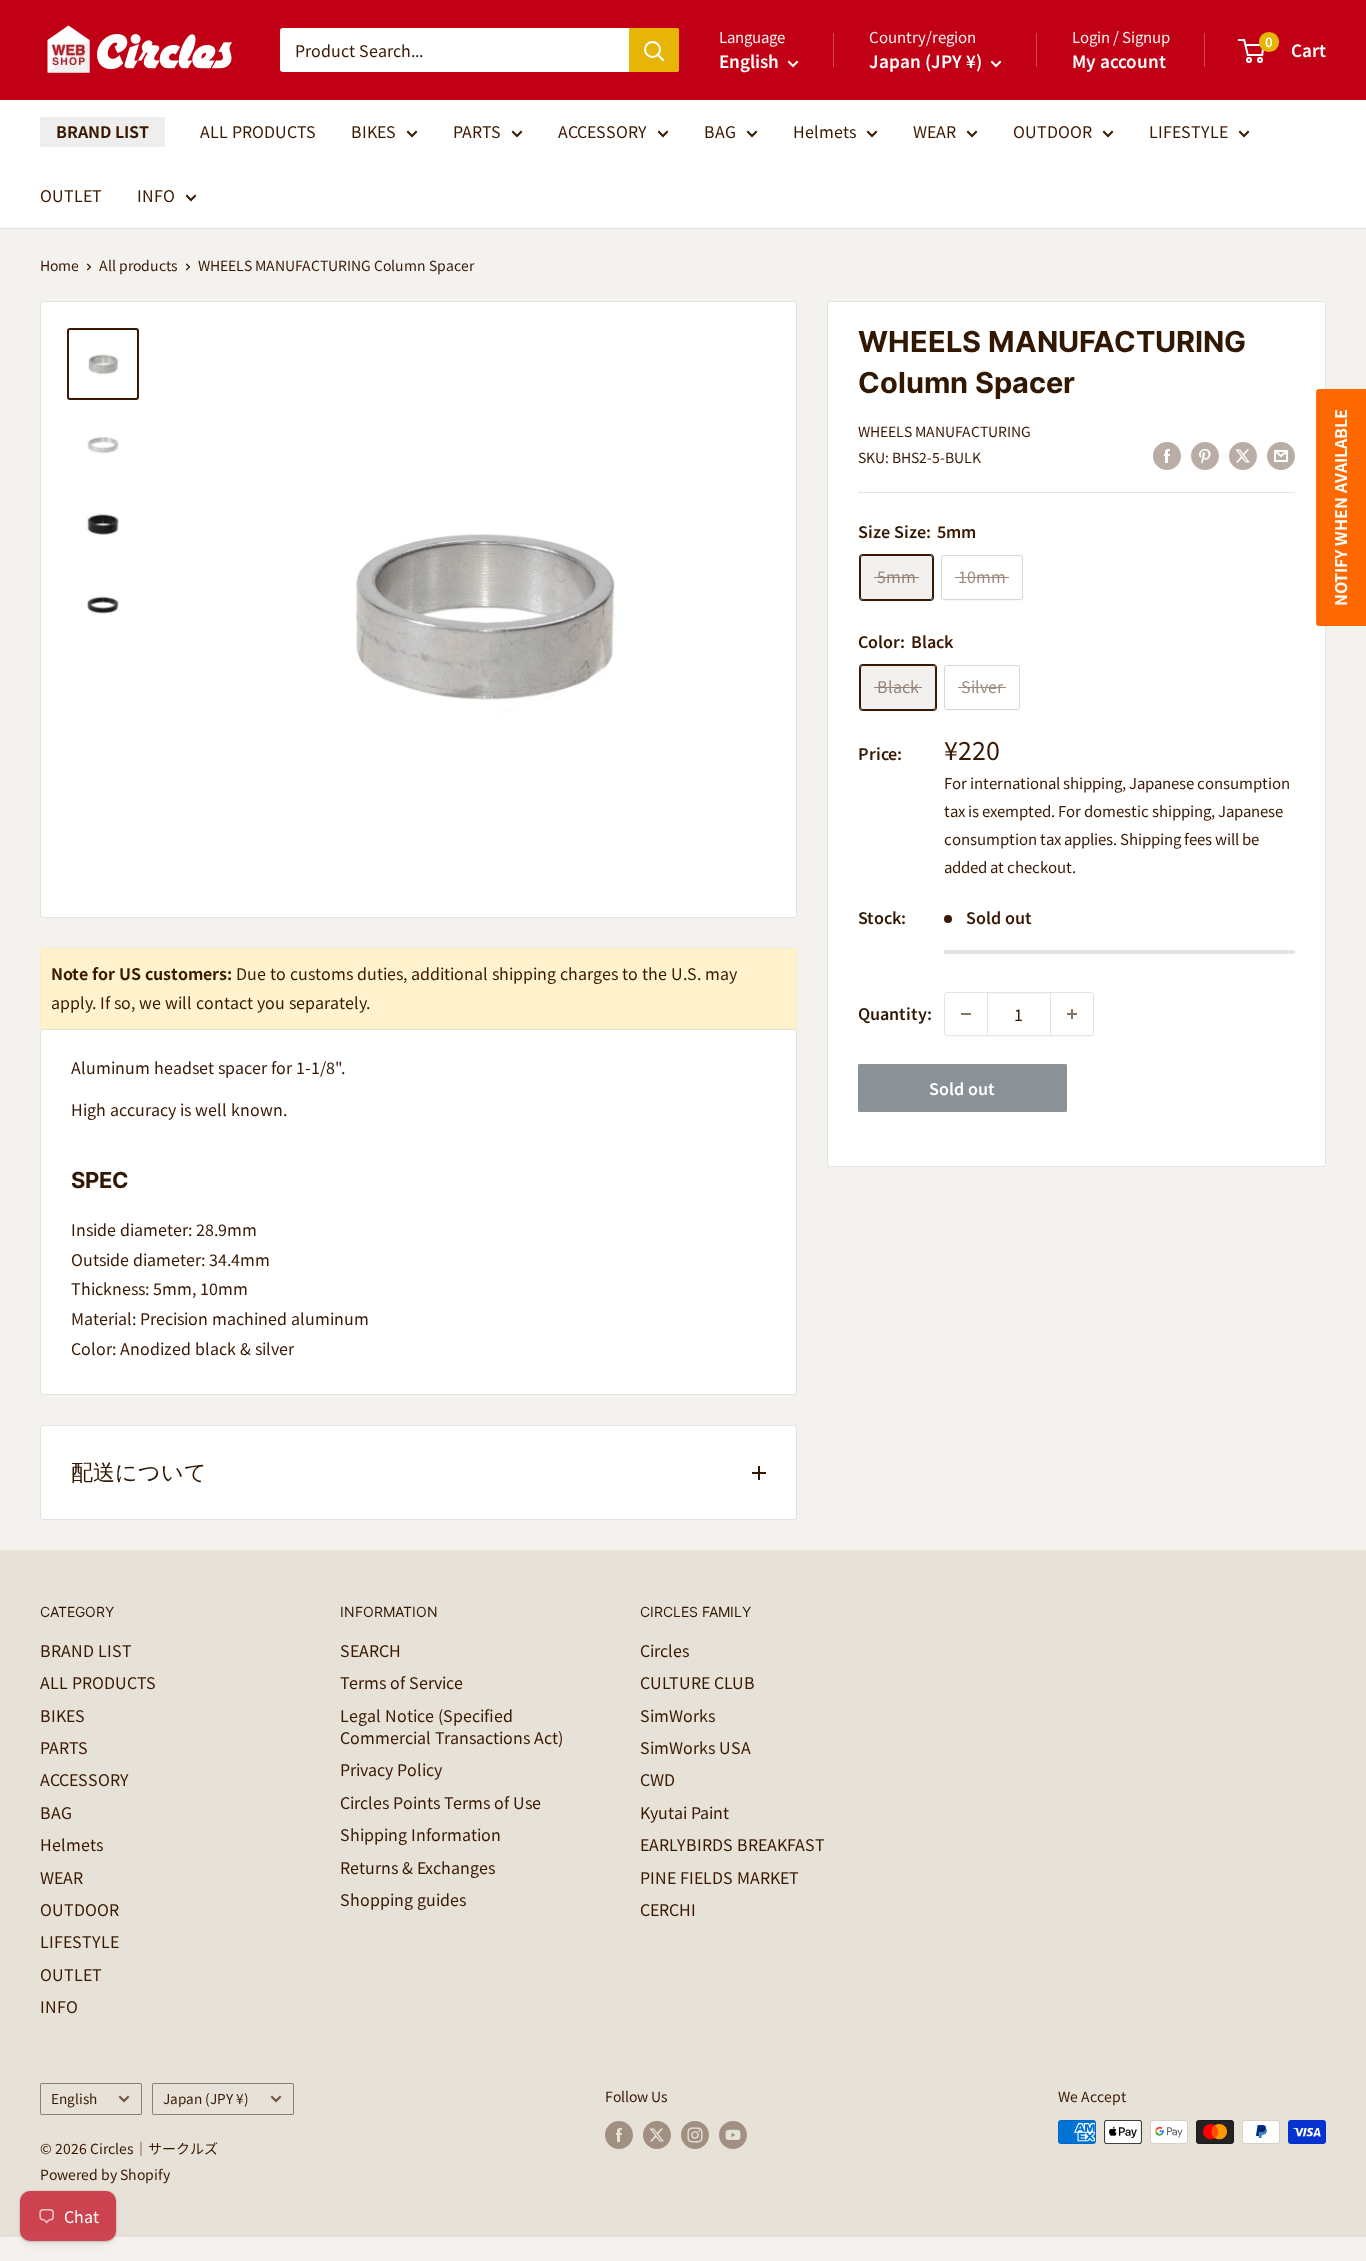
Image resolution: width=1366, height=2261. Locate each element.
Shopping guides (403, 1899)
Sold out (962, 1088)
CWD (657, 1779)
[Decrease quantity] (966, 1014)
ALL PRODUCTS (258, 131)
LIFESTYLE (1188, 131)
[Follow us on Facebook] (619, 2134)
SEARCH (370, 1650)
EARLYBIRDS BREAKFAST (732, 1844)
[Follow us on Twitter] (657, 2134)
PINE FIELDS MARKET (719, 1877)
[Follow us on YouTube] (733, 2134)
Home (59, 265)
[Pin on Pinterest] (1205, 455)
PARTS (477, 131)
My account (1119, 60)
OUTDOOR (1052, 131)
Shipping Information (420, 1834)
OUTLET (71, 195)
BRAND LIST (102, 131)
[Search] (654, 50)
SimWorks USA (695, 1747)
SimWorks (677, 1715)
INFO (156, 195)
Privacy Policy (391, 1769)
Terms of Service (401, 1682)
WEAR (934, 131)
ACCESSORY (602, 131)
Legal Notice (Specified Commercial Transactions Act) (451, 1726)
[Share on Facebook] (1167, 455)
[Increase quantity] (1072, 1014)
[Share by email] (1281, 455)
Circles (664, 1650)
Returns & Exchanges (417, 1867)
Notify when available (1340, 507)
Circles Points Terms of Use (440, 1802)
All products (138, 265)
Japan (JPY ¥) (206, 2098)
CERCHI (668, 1909)
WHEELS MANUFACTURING (944, 431)
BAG (720, 131)
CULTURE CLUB (697, 1682)
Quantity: (895, 1013)
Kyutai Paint (684, 1812)
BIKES (373, 131)
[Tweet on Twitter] (1243, 455)
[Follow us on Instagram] (695, 2134)
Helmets (824, 131)
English (74, 2098)
